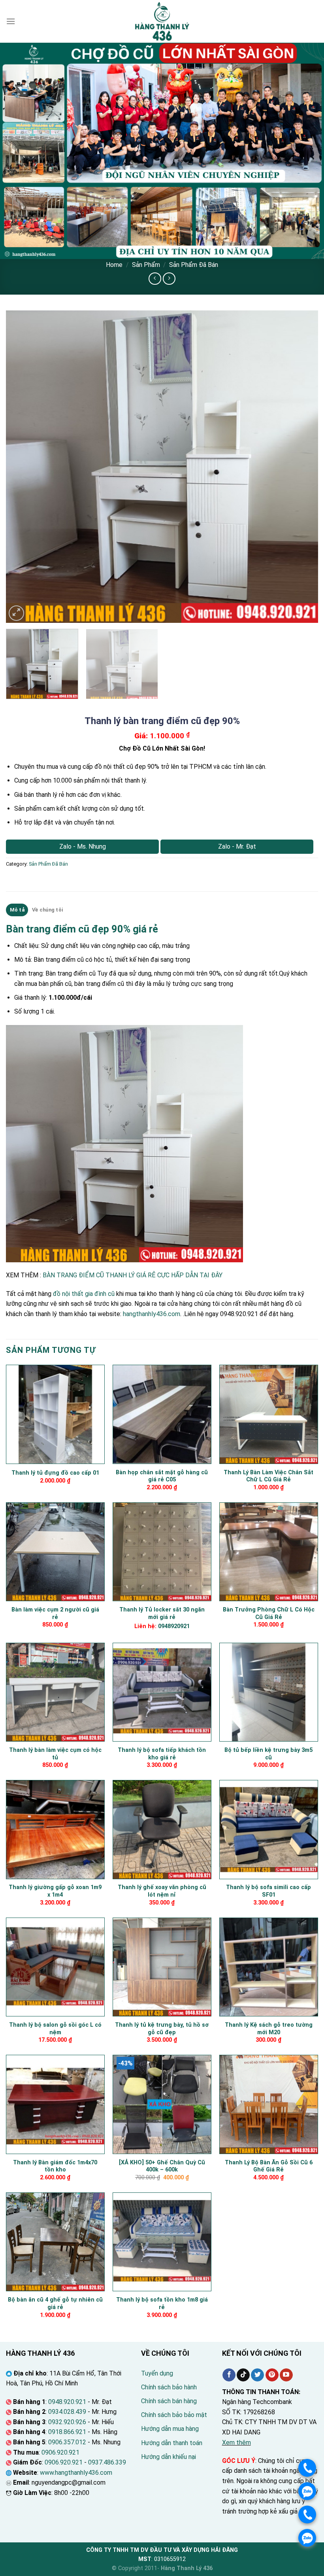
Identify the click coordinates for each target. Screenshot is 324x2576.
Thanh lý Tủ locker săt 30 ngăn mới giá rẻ (162, 1613)
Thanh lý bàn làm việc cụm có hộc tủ (55, 1754)
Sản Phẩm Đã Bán (194, 265)
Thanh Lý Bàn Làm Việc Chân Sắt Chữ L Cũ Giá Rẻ (268, 1476)
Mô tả (17, 910)
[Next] (302, 467)
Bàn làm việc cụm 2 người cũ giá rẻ (55, 1613)
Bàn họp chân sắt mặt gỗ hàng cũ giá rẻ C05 (162, 1476)
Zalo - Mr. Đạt (237, 846)
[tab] (17, 910)
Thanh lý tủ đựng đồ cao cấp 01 (55, 1473)
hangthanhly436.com (152, 1314)
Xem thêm (236, 2443)
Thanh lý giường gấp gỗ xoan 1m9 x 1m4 (55, 1891)
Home (114, 265)
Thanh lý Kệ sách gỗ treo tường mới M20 (269, 2029)
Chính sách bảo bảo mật (174, 2415)
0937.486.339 (107, 2462)
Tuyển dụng (157, 2373)
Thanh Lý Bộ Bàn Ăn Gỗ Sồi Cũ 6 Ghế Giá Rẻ (269, 2166)
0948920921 (174, 1626)
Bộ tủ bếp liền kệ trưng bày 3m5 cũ (268, 1754)
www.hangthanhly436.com (76, 2473)
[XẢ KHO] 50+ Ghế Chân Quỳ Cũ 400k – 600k (162, 2166)
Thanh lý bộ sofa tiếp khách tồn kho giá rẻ (162, 1754)
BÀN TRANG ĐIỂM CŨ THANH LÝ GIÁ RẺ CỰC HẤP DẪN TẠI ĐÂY (133, 1275)
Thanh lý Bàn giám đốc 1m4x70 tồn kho (55, 2166)
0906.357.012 (67, 2442)
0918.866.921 (67, 2432)
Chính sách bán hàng (169, 2401)
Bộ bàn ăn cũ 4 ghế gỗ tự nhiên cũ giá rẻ (55, 2304)
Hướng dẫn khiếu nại (169, 2457)
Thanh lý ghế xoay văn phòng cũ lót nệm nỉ (162, 1891)
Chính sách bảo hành (169, 2387)
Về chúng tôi (47, 910)
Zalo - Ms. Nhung (83, 846)
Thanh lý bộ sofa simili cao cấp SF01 (268, 1891)
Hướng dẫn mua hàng (170, 2429)
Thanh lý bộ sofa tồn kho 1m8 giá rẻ (162, 2304)
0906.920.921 (60, 2452)
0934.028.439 (67, 2412)
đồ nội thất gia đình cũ (84, 1294)
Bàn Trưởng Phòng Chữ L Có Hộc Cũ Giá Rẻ (269, 1613)
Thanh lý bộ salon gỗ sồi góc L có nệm (55, 2029)
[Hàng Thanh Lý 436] (162, 21)
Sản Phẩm (146, 265)
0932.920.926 (67, 2422)
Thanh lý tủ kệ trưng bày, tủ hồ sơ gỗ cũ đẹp (162, 2029)
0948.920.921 (67, 2402)
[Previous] (22, 467)
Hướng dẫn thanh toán (172, 2443)
